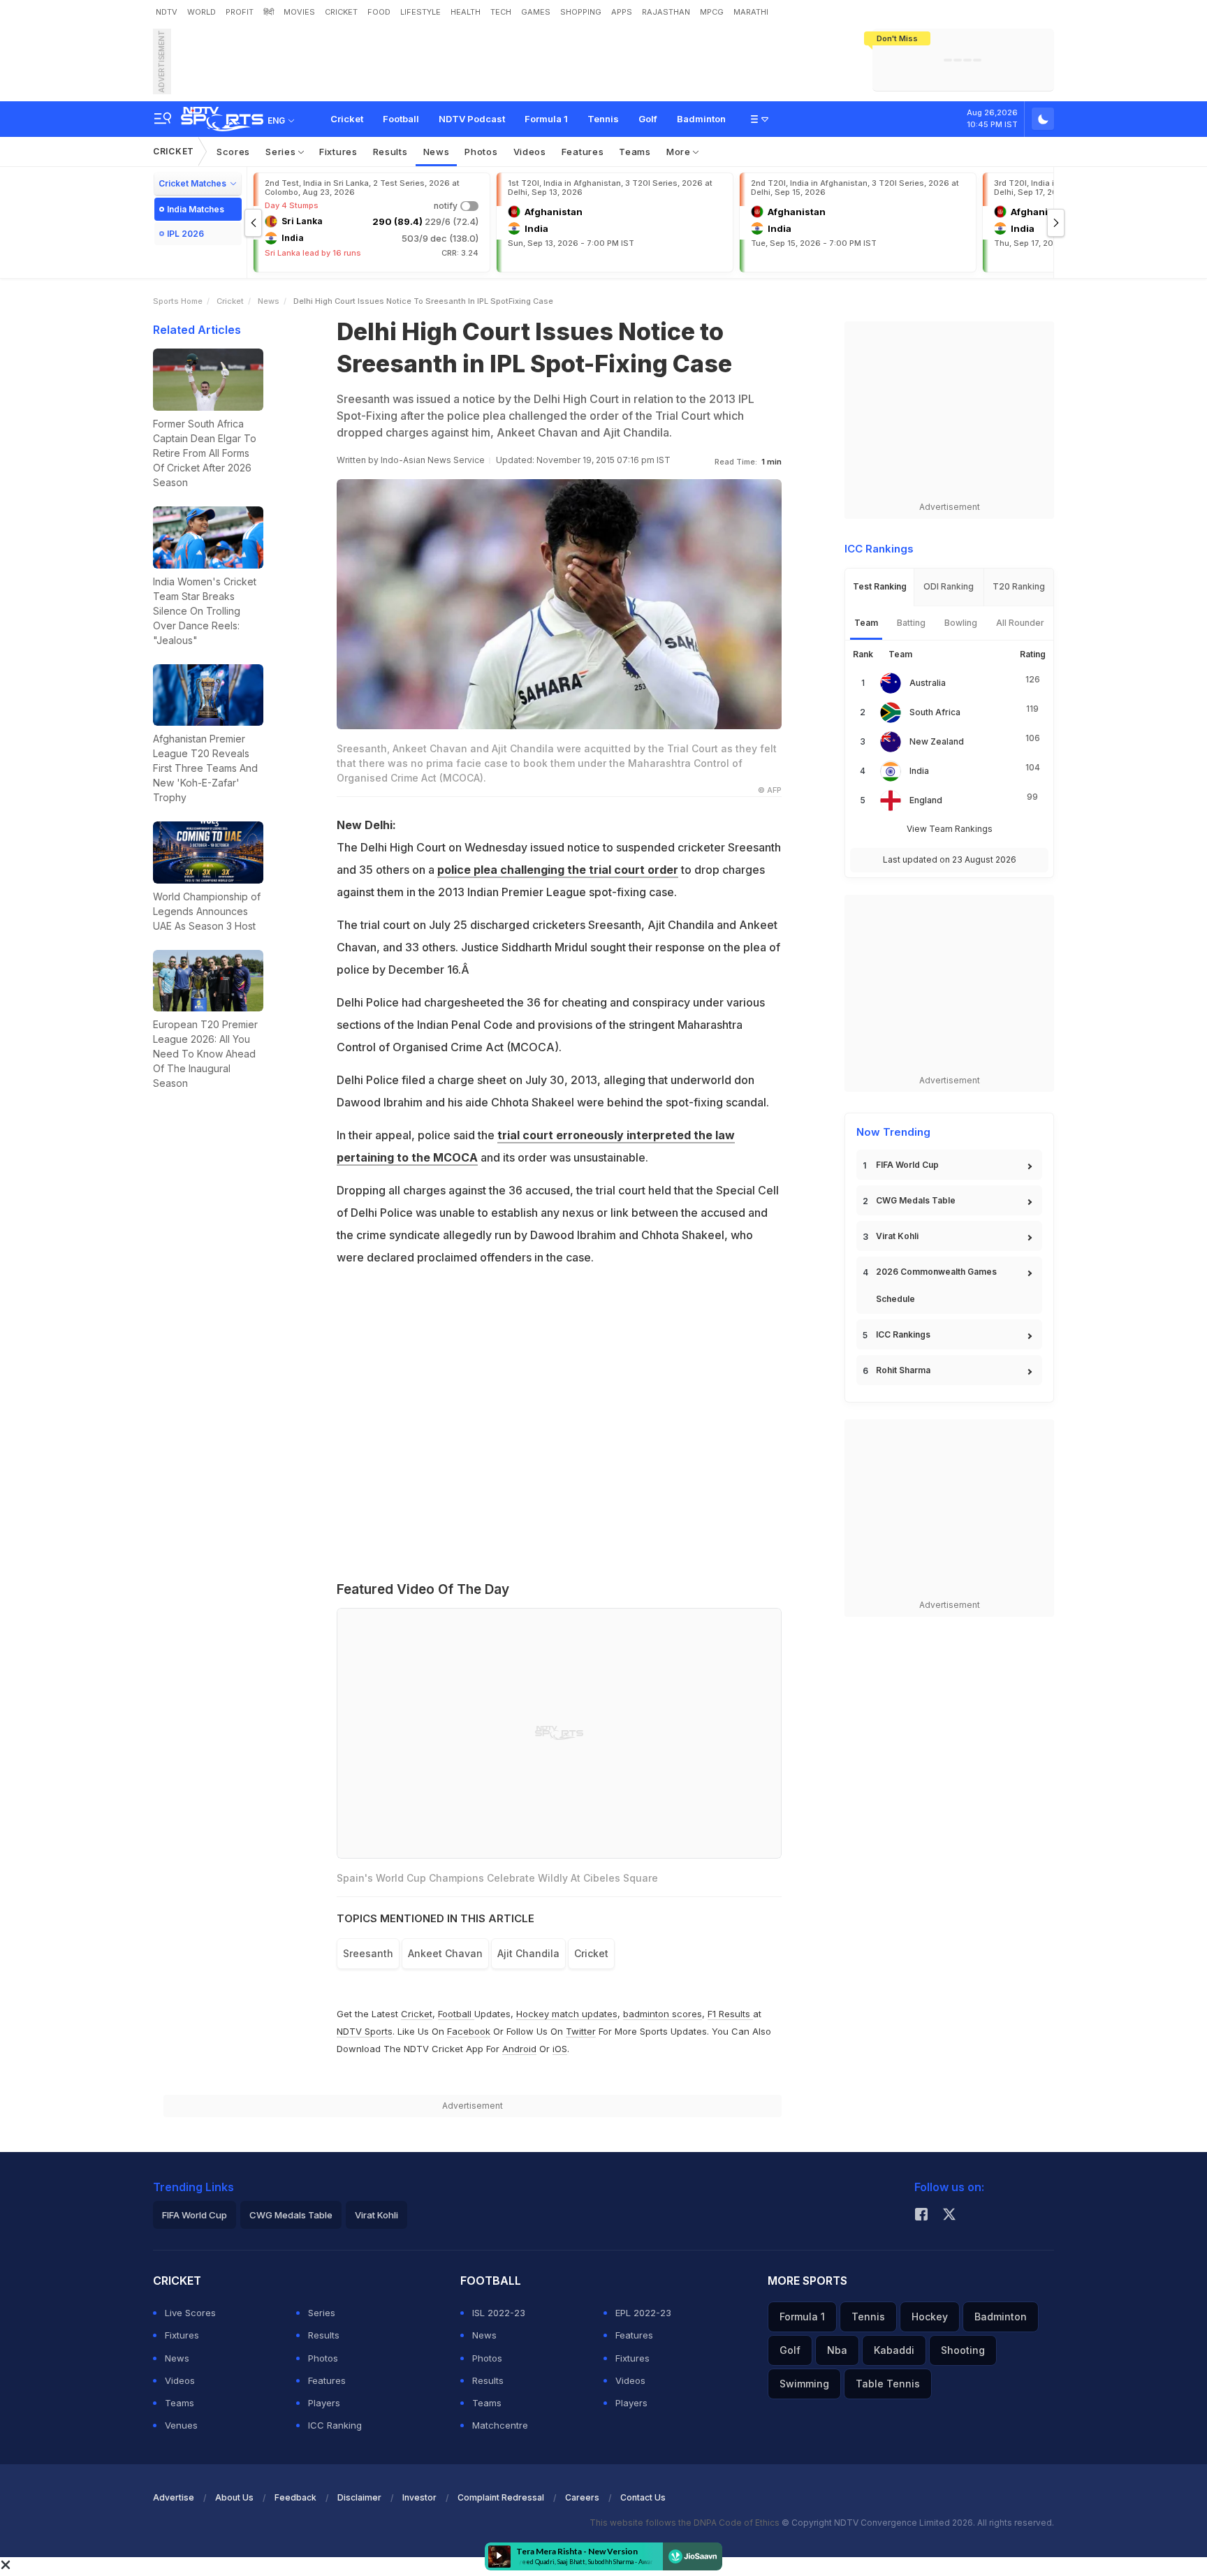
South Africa (935, 712)
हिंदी (269, 12)
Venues (181, 2425)
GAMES (536, 12)
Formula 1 (546, 119)
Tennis (603, 119)
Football (401, 119)
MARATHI (751, 12)
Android (519, 2049)
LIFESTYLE (420, 12)
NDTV (167, 12)
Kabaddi (894, 2350)
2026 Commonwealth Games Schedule (936, 1285)
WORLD (202, 12)
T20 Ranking (1019, 586)
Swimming (804, 2384)
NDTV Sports (365, 2031)
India (919, 771)
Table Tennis (888, 2384)
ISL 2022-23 (499, 2313)
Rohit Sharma (903, 1370)
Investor (419, 2497)
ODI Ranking (949, 586)
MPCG (712, 12)
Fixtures (338, 152)
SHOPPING (581, 12)
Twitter (581, 2031)
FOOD (379, 12)
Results (390, 152)
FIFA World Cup (907, 1165)
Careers (582, 2497)
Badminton (701, 119)
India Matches (196, 209)
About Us (234, 2497)
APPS (622, 12)
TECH (501, 12)
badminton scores (663, 2014)
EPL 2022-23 (643, 2313)
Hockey (930, 2317)
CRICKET (341, 12)
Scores (233, 152)
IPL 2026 (185, 234)
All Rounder (1020, 623)
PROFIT (240, 12)
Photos (481, 152)
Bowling (961, 623)
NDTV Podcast (472, 119)
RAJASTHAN (666, 12)
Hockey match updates (567, 2014)
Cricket (347, 119)
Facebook (469, 2031)
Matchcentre (500, 2425)
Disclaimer (359, 2497)
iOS (560, 2049)
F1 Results (730, 2014)
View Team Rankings (950, 829)
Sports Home (178, 301)
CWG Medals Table (916, 1200)
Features (583, 152)
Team (866, 623)
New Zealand (937, 741)
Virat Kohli (897, 1236)
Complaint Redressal (501, 2497)
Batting (911, 623)
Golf (648, 119)
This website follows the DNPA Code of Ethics (686, 2523)
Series (282, 152)
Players (324, 2403)
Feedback (295, 2497)
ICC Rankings (903, 1334)
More (680, 152)
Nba (837, 2350)
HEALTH (466, 12)
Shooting (963, 2350)
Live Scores (190, 2313)
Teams (635, 152)
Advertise (174, 2497)
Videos (530, 152)
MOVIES (299, 12)
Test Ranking (880, 586)
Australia (928, 683)
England (926, 800)
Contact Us (643, 2497)
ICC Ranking (335, 2425)
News (437, 152)
